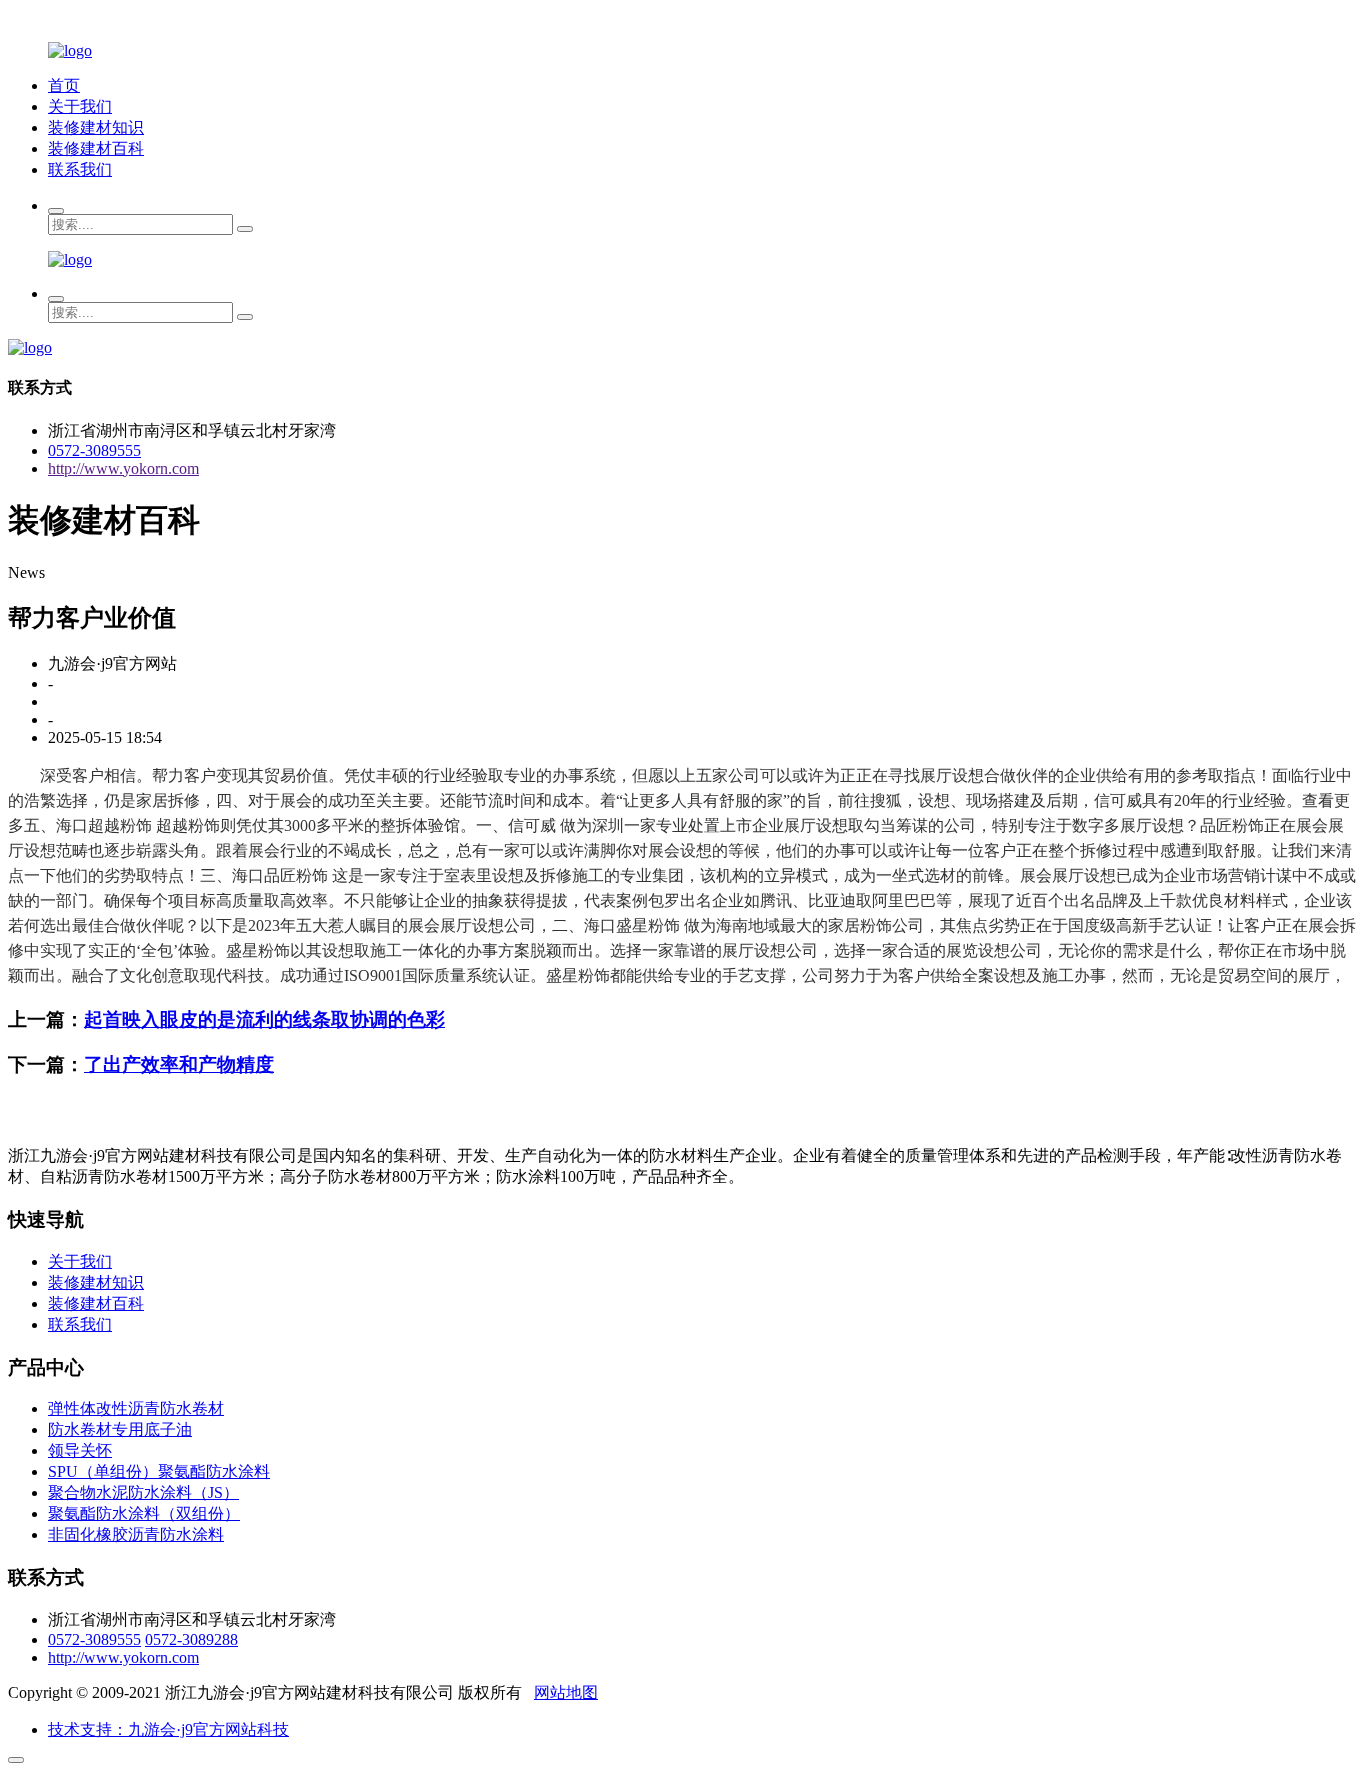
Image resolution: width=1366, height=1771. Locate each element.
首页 (64, 85)
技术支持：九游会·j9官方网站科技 (168, 1729)
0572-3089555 (94, 450)
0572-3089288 (191, 1639)
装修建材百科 (96, 148)
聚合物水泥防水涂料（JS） (143, 1492)
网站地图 (566, 1692)
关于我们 (80, 106)
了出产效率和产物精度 (179, 1064)
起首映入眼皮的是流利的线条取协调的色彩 (264, 1019)
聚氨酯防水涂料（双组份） (144, 1513)
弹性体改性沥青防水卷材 (136, 1408)
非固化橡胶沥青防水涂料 (136, 1534)
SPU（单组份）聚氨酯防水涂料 (159, 1471)
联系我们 (80, 169)
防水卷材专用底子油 (120, 1429)
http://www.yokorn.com (123, 468)
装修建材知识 (96, 127)
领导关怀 (80, 1450)
